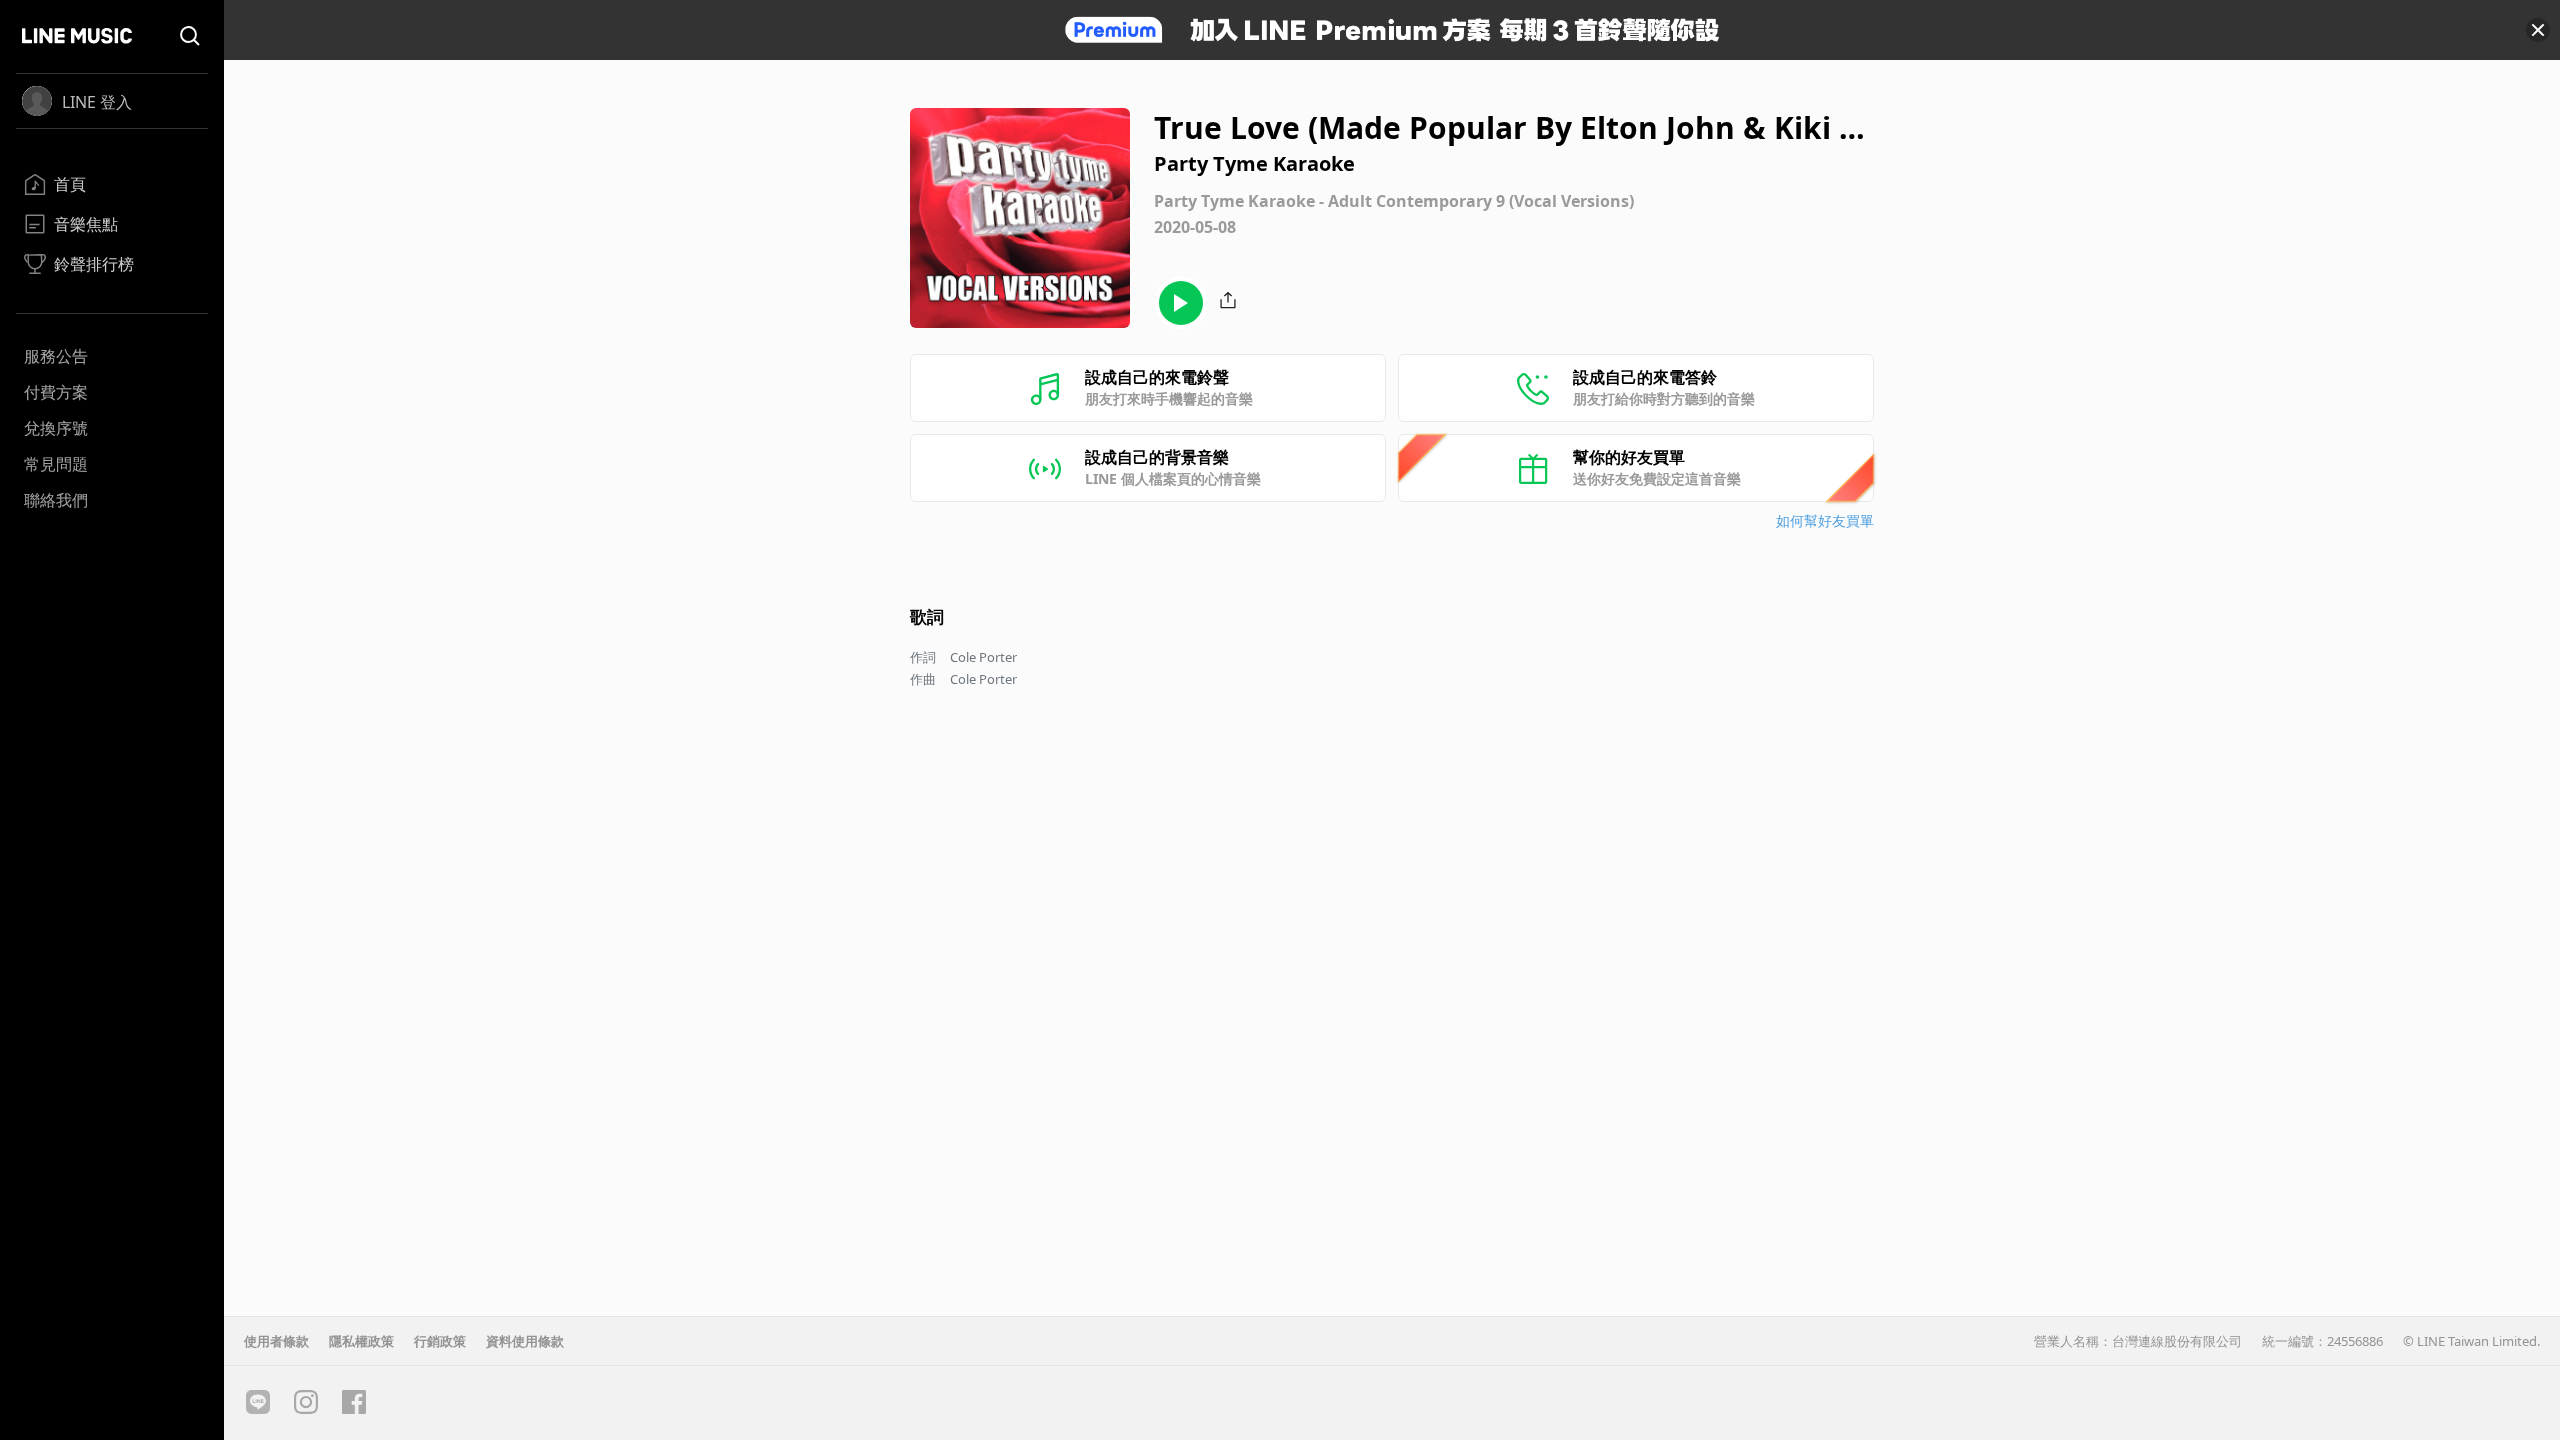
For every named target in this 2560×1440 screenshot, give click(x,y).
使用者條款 (276, 1341)
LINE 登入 (97, 102)
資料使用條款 (525, 1341)
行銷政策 (440, 1341)
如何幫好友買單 (1825, 520)
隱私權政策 (361, 1341)
